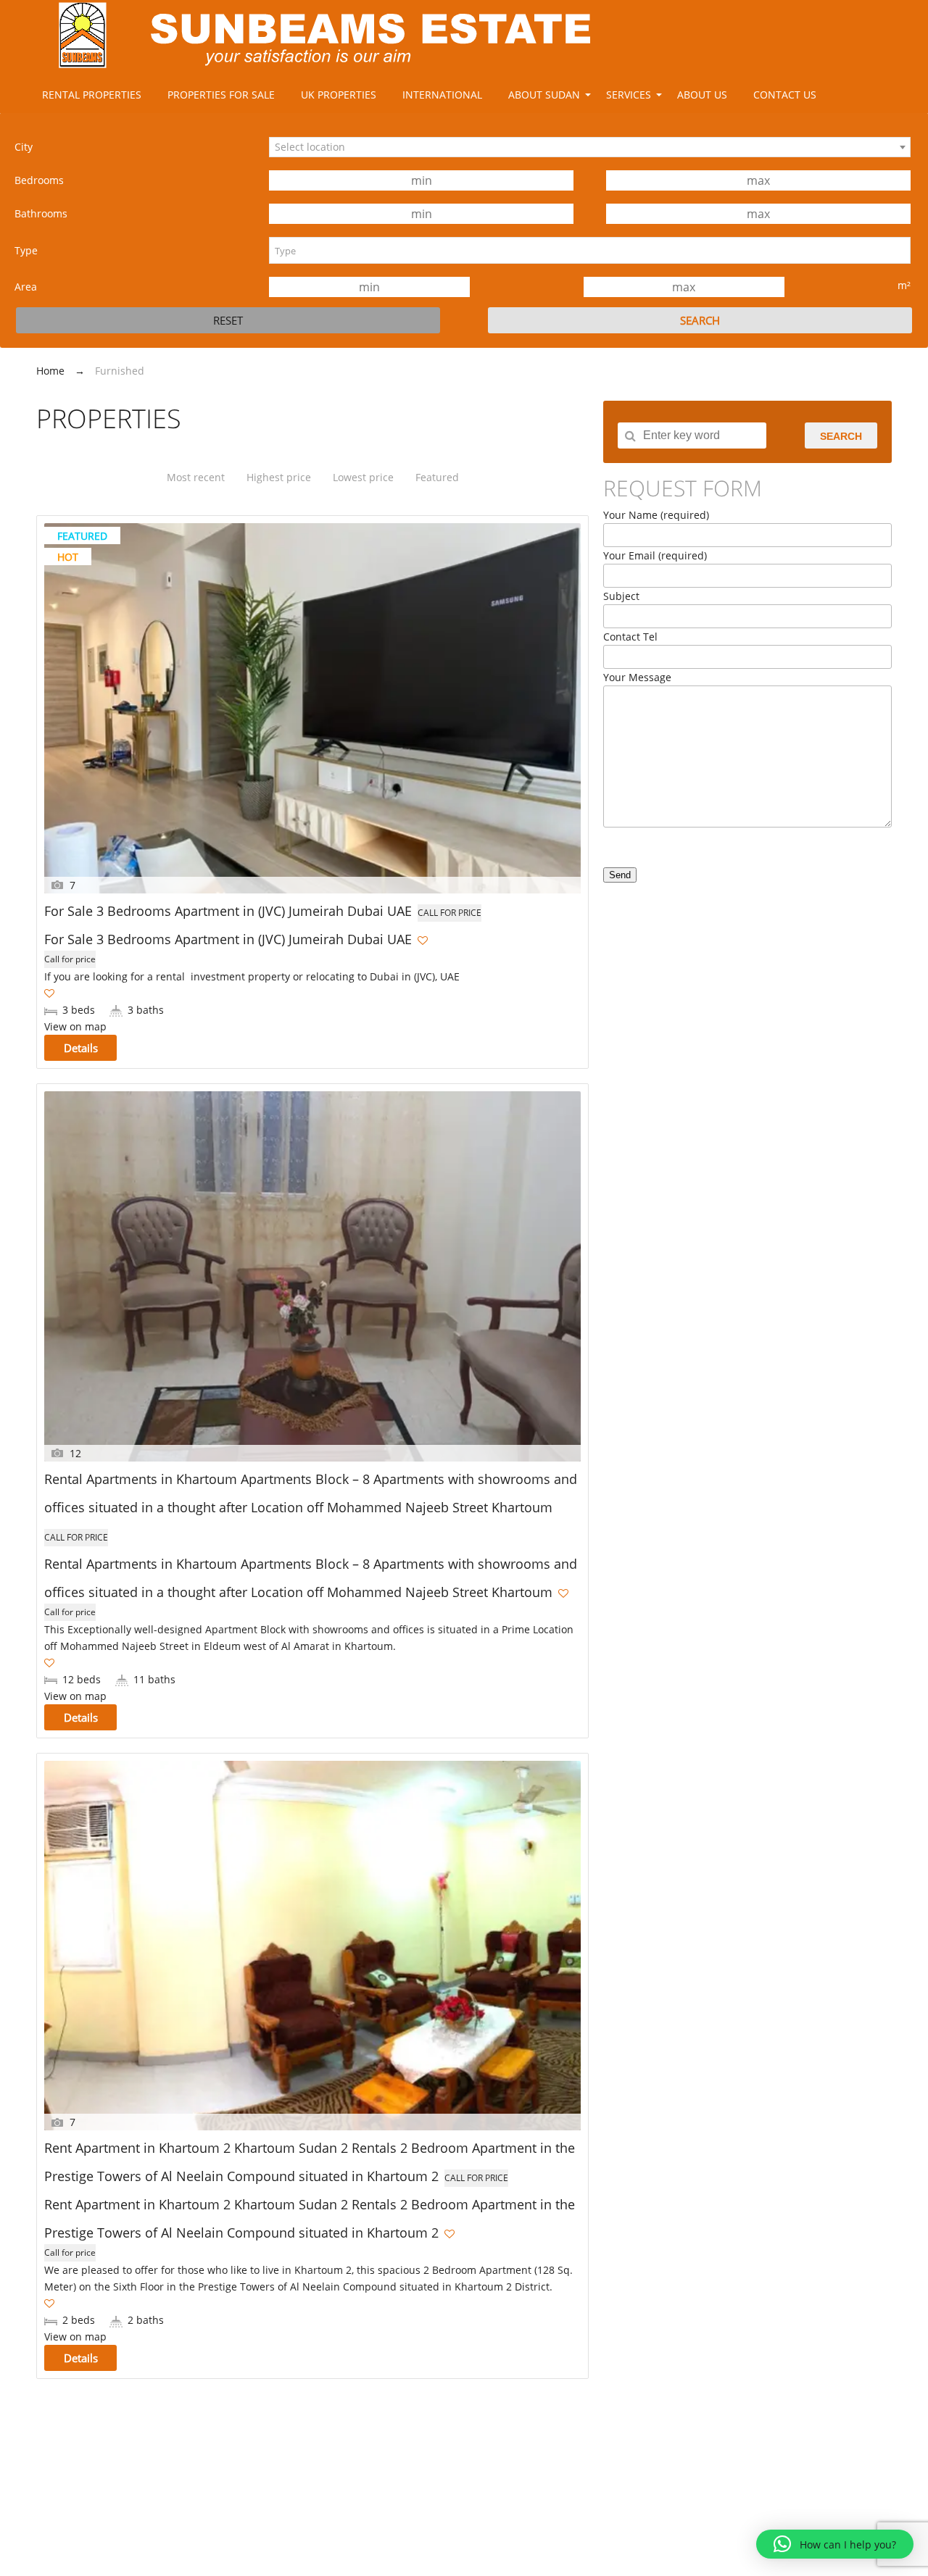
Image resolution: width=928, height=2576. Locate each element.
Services (629, 95)
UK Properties (339, 95)
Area (26, 287)
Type (26, 250)
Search (841, 436)
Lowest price (363, 477)
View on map (75, 1026)
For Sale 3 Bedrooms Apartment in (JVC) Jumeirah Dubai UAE (228, 911)
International (442, 95)
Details (81, 1048)
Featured (437, 477)
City (24, 147)
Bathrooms (41, 213)
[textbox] (590, 250)
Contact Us (785, 95)
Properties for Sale (221, 95)
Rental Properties (92, 95)
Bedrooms (39, 180)
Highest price (279, 477)
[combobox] (590, 147)
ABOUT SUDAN (544, 95)
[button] (835, 2544)
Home (50, 371)
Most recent (196, 477)
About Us (702, 95)
